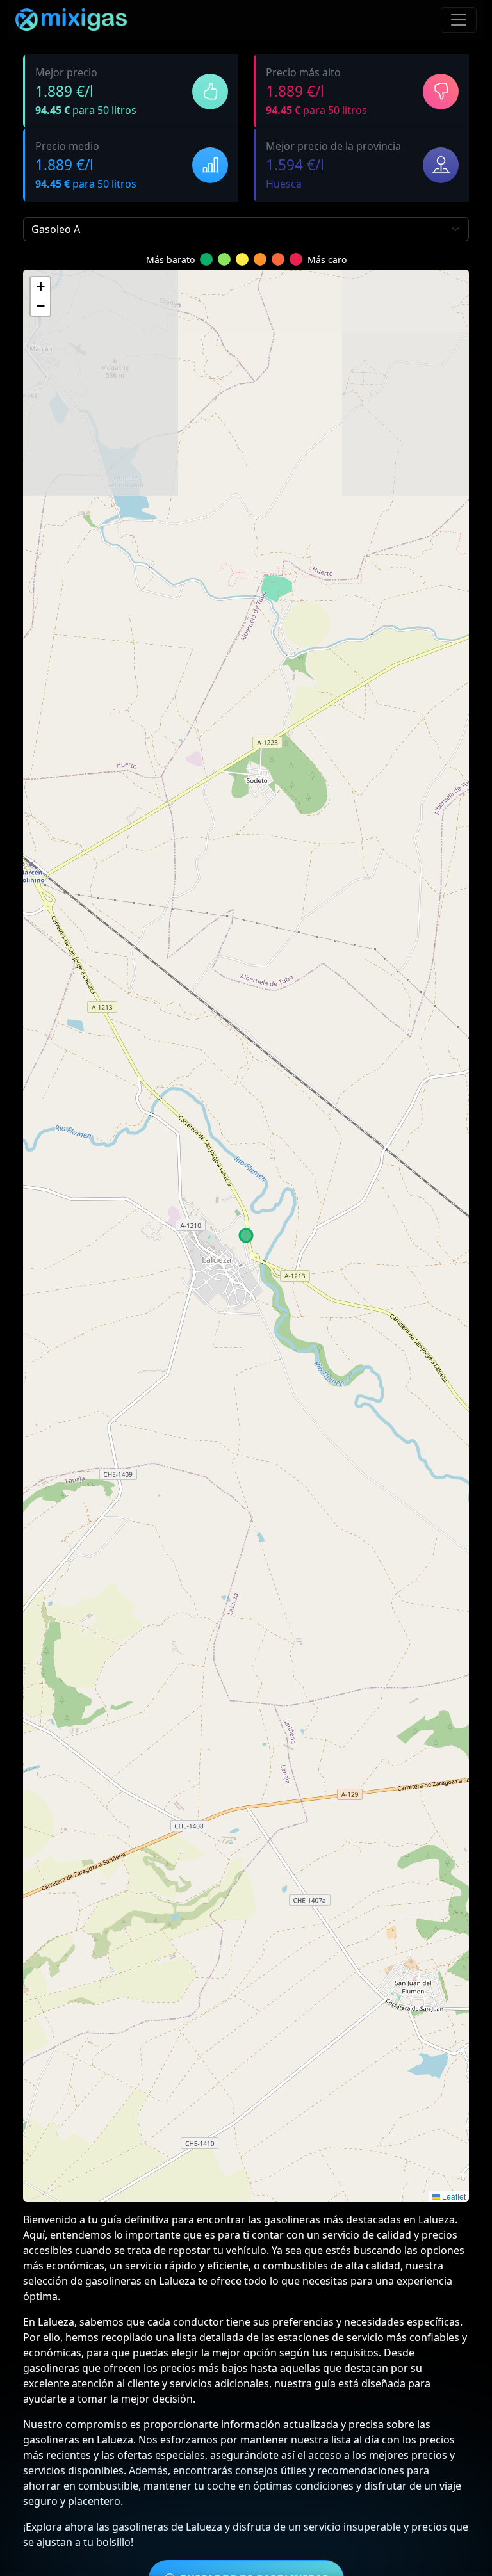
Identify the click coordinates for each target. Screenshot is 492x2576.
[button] (40, 287)
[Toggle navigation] (459, 20)
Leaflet (453, 2196)
